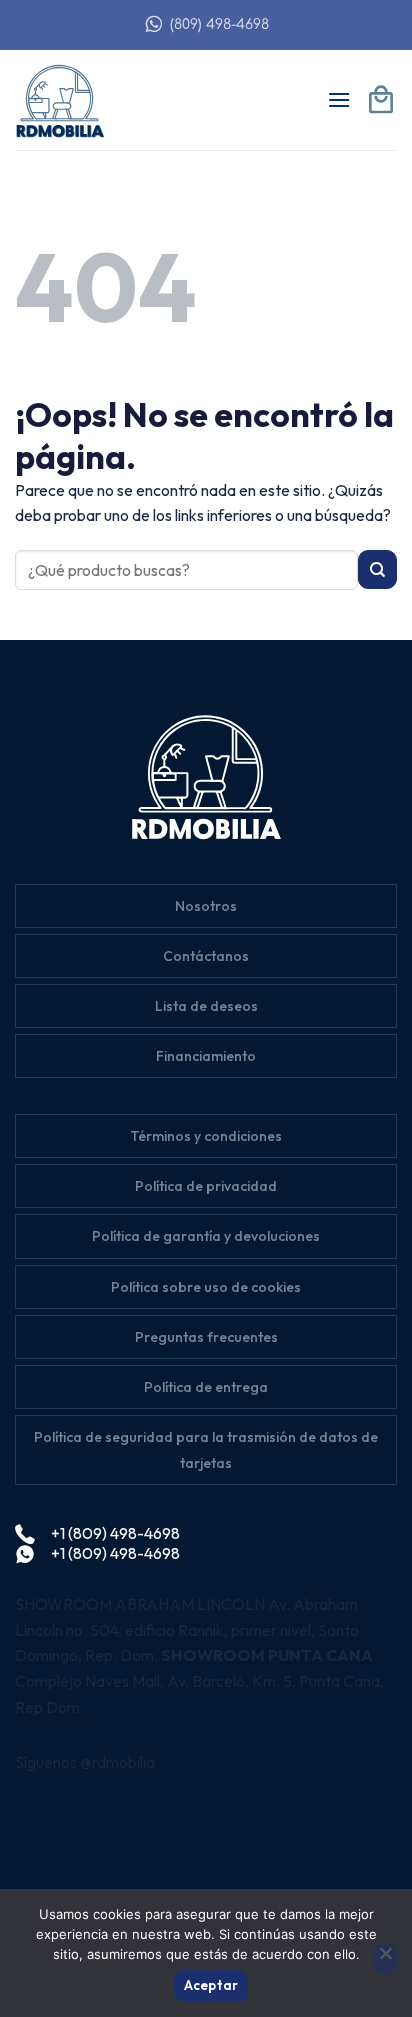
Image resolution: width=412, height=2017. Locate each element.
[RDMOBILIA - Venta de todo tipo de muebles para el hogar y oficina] (65, 100)
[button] (339, 99)
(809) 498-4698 (219, 24)
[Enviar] (377, 569)
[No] (385, 1959)
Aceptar (211, 1985)
